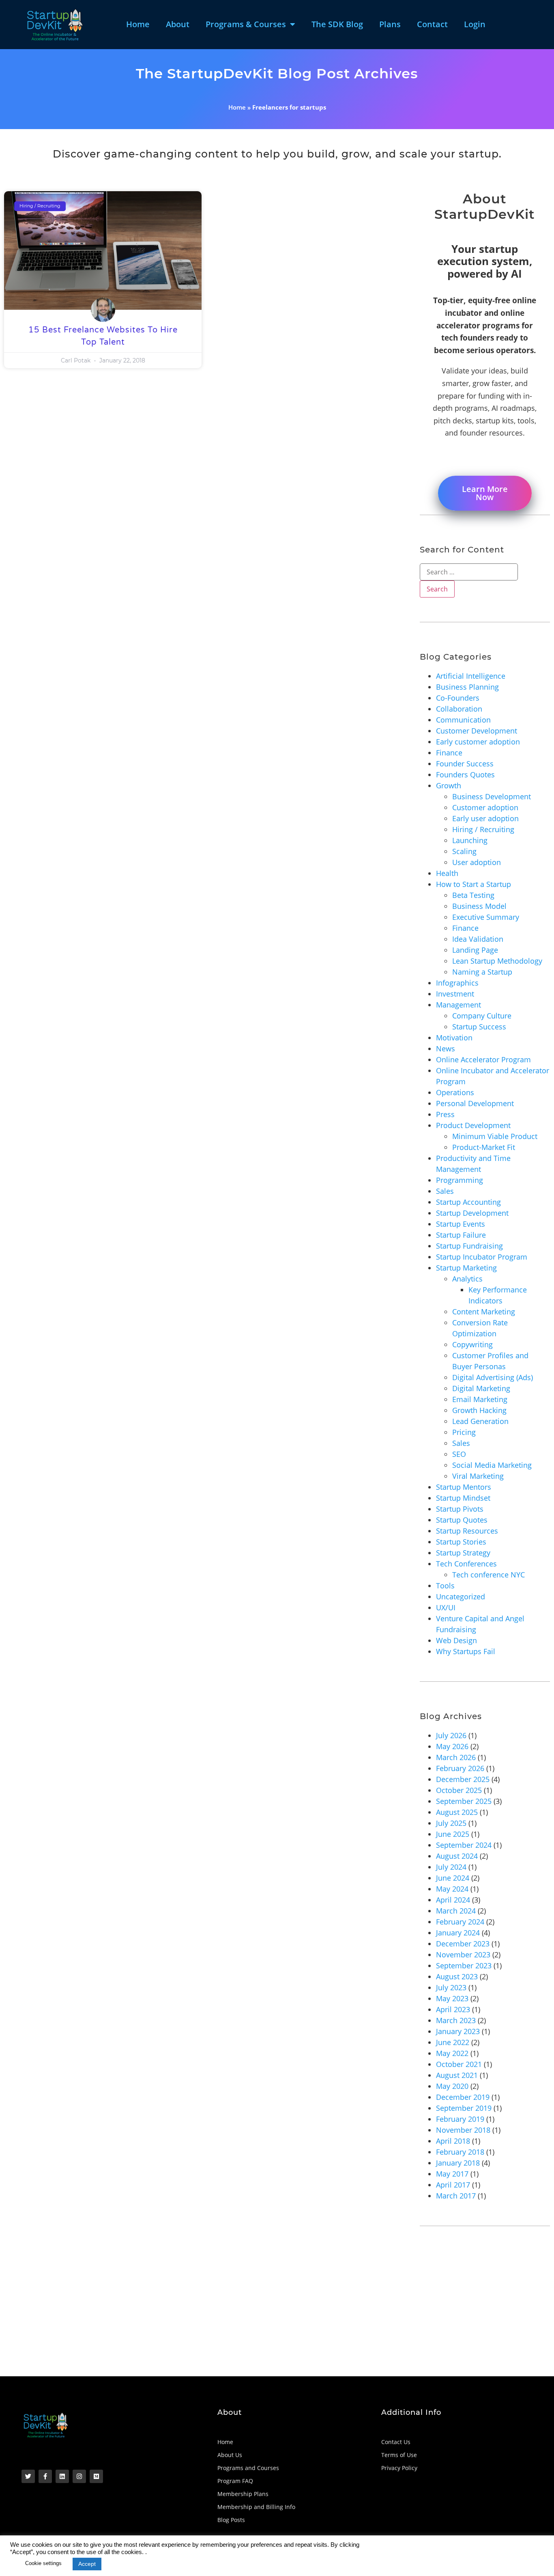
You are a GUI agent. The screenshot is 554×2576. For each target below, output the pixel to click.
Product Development (473, 1125)
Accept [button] (87, 2564)
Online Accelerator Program (483, 1059)
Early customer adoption (478, 742)
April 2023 (453, 2009)
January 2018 (458, 2163)
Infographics (457, 983)
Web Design (456, 1640)
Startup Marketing (466, 1268)
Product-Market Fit (484, 1147)
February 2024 (460, 1922)
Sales (445, 1191)
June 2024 (453, 1878)
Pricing (464, 1432)
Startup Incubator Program (482, 1257)
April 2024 (453, 1900)
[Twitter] (28, 2476)
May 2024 (452, 1889)
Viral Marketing (478, 1476)
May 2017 (452, 2174)
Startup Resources (467, 1531)
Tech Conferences (466, 1564)
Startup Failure (461, 1235)
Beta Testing (473, 895)
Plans (390, 24)
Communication (463, 720)
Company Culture (482, 1016)
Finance (449, 753)
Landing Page (475, 950)
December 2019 (463, 2097)
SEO (459, 1454)
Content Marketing (484, 1312)
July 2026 (451, 1735)
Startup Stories (461, 1542)
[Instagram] (79, 2476)
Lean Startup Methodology (497, 961)
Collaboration (459, 709)
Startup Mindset (463, 1498)
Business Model (479, 906)
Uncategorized (461, 1597)
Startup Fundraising (469, 1246)
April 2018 (453, 2141)
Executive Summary (486, 917)
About (178, 24)
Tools (445, 1586)
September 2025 (464, 1801)
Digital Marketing (481, 1388)
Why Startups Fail (466, 1651)
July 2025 (451, 1823)
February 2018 (460, 2152)
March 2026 (456, 1757)
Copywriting (472, 1344)
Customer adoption (485, 807)
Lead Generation (480, 1421)
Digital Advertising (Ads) (493, 1377)
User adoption (477, 862)
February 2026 (460, 1768)
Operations (455, 1092)
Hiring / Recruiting (483, 829)
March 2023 (456, 2020)
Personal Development (475, 1103)
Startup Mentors (464, 1487)
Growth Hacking (479, 1410)
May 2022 (452, 2053)
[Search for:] (469, 572)
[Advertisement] (247, 2315)
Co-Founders (458, 698)
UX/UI (446, 1607)
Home (138, 24)
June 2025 (453, 1834)
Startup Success (479, 1027)
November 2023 (463, 1955)
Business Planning (467, 687)
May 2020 (452, 2086)
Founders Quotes (465, 775)
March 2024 (456, 1911)
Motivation (454, 1038)
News (446, 1049)
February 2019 (460, 2119)
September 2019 (464, 2108)
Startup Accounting (468, 1202)
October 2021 (459, 2064)
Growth (449, 785)
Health (447, 873)
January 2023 (458, 2031)
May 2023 (452, 1998)
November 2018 (463, 2130)
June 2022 (453, 2042)
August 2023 (457, 1976)
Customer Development (477, 731)
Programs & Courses (246, 24)
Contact (432, 24)
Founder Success (465, 764)
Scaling (464, 851)
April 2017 (453, 2185)
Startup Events (461, 1224)
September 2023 (464, 1965)
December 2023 (463, 1944)
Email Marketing (480, 1399)
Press (445, 1114)
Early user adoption (485, 818)
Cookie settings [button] (43, 2563)
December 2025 (463, 1779)
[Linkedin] (62, 2476)
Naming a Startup (482, 972)
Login (475, 24)
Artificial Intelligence (471, 676)
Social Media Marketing (492, 1465)
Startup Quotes (462, 1520)
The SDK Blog (337, 24)
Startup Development (472, 1213)
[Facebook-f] (45, 2476)
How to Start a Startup (473, 884)
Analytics (467, 1279)
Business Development (492, 796)
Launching (470, 840)
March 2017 (456, 2196)
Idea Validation (478, 939)
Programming (460, 1180)
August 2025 (457, 1812)
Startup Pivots (460, 1509)
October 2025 (459, 1790)
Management (458, 1005)
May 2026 (452, 1746)
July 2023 (451, 1987)
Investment (455, 994)
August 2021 (457, 2075)
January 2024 (458, 1933)
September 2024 (464, 1845)
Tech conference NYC (489, 1575)
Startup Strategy (463, 1553)
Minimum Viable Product (495, 1136)
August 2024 (457, 1856)
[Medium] (96, 2476)
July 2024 (451, 1867)
